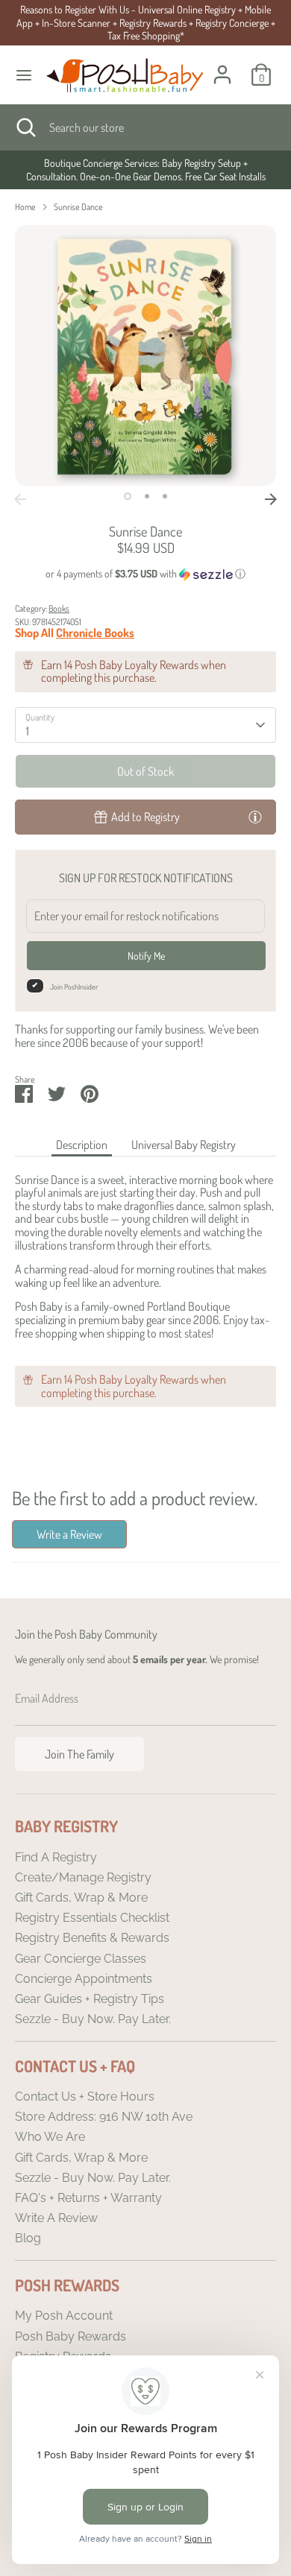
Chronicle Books (95, 633)
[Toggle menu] (24, 75)
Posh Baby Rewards (71, 2336)
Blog (28, 2238)
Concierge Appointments (84, 1979)
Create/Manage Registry (83, 1877)
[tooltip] (255, 816)
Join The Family (79, 1754)
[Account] (222, 66)
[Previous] (20, 499)
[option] (145, 170)
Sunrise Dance (78, 207)
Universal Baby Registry (184, 1145)
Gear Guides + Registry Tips (90, 1999)
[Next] (271, 499)
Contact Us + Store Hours (85, 2096)
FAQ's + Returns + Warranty (88, 2198)
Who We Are (50, 2137)
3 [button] (165, 496)
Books (59, 608)
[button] (145, 574)
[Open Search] (25, 127)
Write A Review (56, 2218)
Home (25, 207)
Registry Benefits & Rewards (92, 1938)
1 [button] (128, 496)
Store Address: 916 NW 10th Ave (104, 2117)
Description (82, 1145)
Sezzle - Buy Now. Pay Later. (93, 2019)
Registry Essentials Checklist (92, 1918)
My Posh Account (64, 2316)
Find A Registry (56, 1857)
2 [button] (147, 496)
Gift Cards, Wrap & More (81, 1898)
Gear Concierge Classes (81, 1959)
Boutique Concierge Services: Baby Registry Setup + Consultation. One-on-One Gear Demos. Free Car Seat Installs (146, 170)
